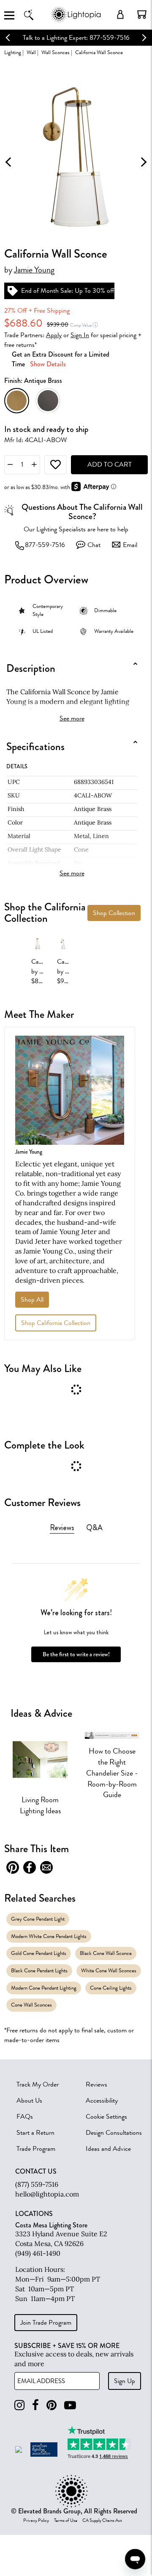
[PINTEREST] (52, 2405)
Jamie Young (34, 270)
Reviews (96, 2084)
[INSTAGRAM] (19, 2405)
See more (72, 718)
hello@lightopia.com (47, 2194)
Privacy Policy (36, 2521)
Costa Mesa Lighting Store (51, 2225)
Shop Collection (114, 913)
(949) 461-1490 (38, 2253)
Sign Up (125, 2381)
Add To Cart (110, 465)
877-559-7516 (45, 545)
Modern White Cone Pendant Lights (49, 1936)
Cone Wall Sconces (31, 2005)
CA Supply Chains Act (102, 2521)
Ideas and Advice (108, 2149)
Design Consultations (114, 2133)
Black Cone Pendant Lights (39, 1970)
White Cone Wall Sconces (109, 1970)
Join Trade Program (46, 2323)
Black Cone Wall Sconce (106, 1953)
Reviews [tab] (62, 1528)
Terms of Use (66, 2521)
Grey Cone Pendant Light (38, 1919)
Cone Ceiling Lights (111, 1988)
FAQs (25, 2117)
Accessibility (102, 2100)
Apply (54, 335)
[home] (76, 21)
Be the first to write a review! (76, 1654)
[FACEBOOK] (35, 2405)
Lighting (13, 52)
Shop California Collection (56, 1323)
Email (130, 545)
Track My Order (38, 2084)
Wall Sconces (56, 52)
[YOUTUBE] (70, 2405)
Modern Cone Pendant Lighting (44, 1988)
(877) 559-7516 (37, 2184)
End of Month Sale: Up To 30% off (68, 291)
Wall (31, 52)
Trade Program (36, 2149)
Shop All (32, 1300)
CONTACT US (36, 2172)
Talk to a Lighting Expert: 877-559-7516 (76, 38)
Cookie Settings (106, 2117)
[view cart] (142, 14)
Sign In (80, 335)
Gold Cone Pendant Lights (39, 1953)
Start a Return (35, 2133)
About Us (29, 2100)
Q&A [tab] (94, 1528)
